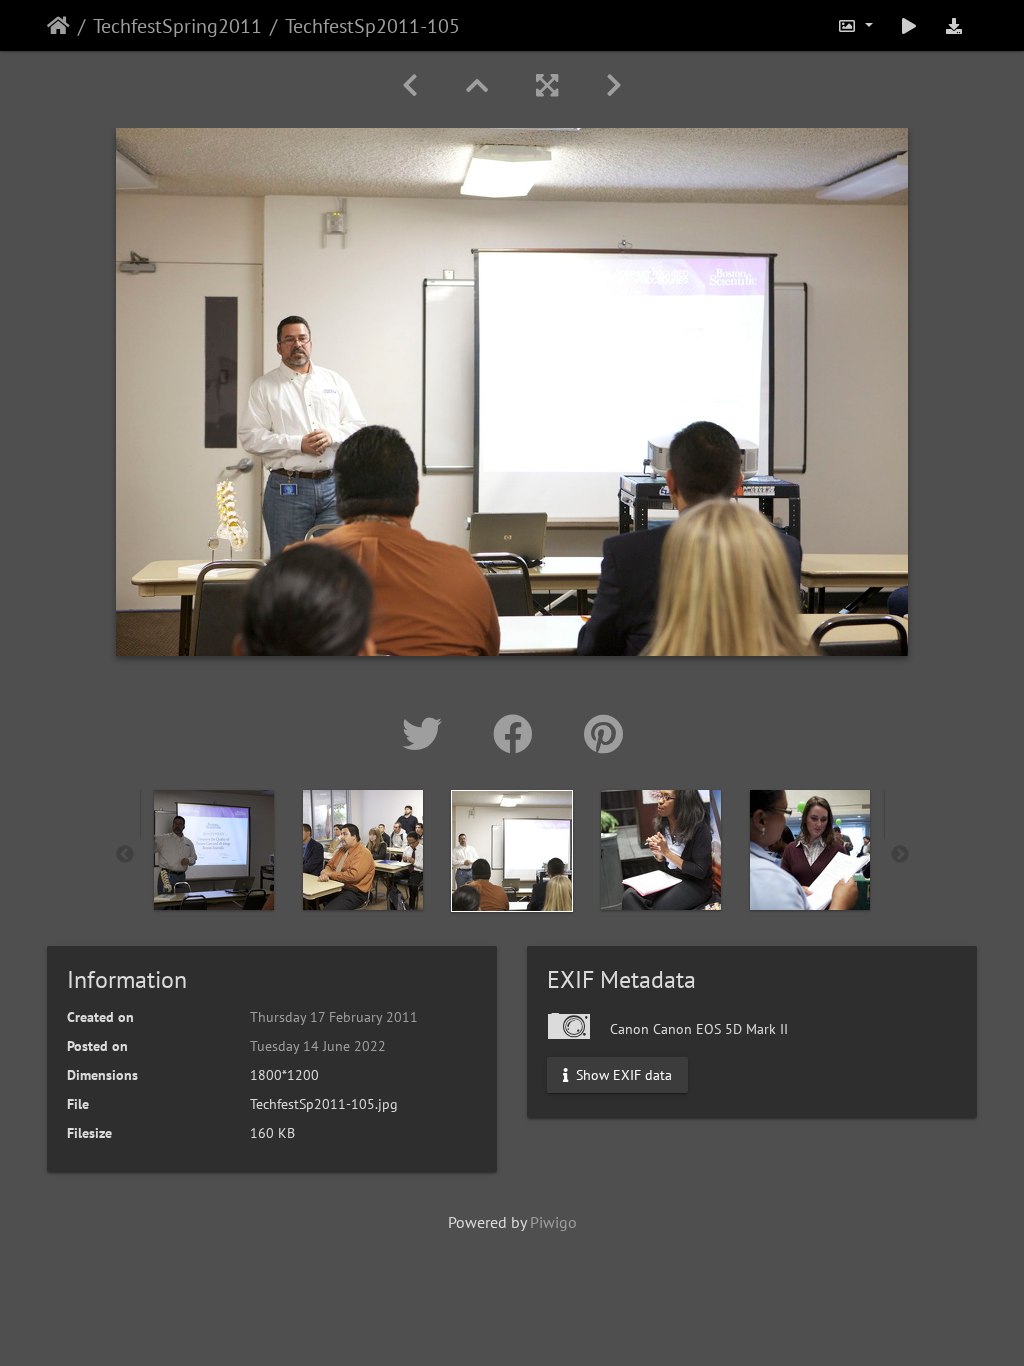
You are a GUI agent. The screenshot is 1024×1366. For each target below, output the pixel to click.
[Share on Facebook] (518, 734)
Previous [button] (125, 855)
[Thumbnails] (477, 85)
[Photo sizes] (855, 25)
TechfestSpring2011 (177, 26)
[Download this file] (954, 25)
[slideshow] (909, 25)
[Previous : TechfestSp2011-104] (410, 85)
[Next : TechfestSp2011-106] (614, 85)
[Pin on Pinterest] (603, 734)
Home (58, 26)
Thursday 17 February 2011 (334, 1017)
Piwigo (553, 1222)
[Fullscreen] (547, 85)
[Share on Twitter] (427, 734)
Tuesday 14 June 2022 (318, 1046)
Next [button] (900, 855)
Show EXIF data (622, 1075)
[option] (214, 850)
